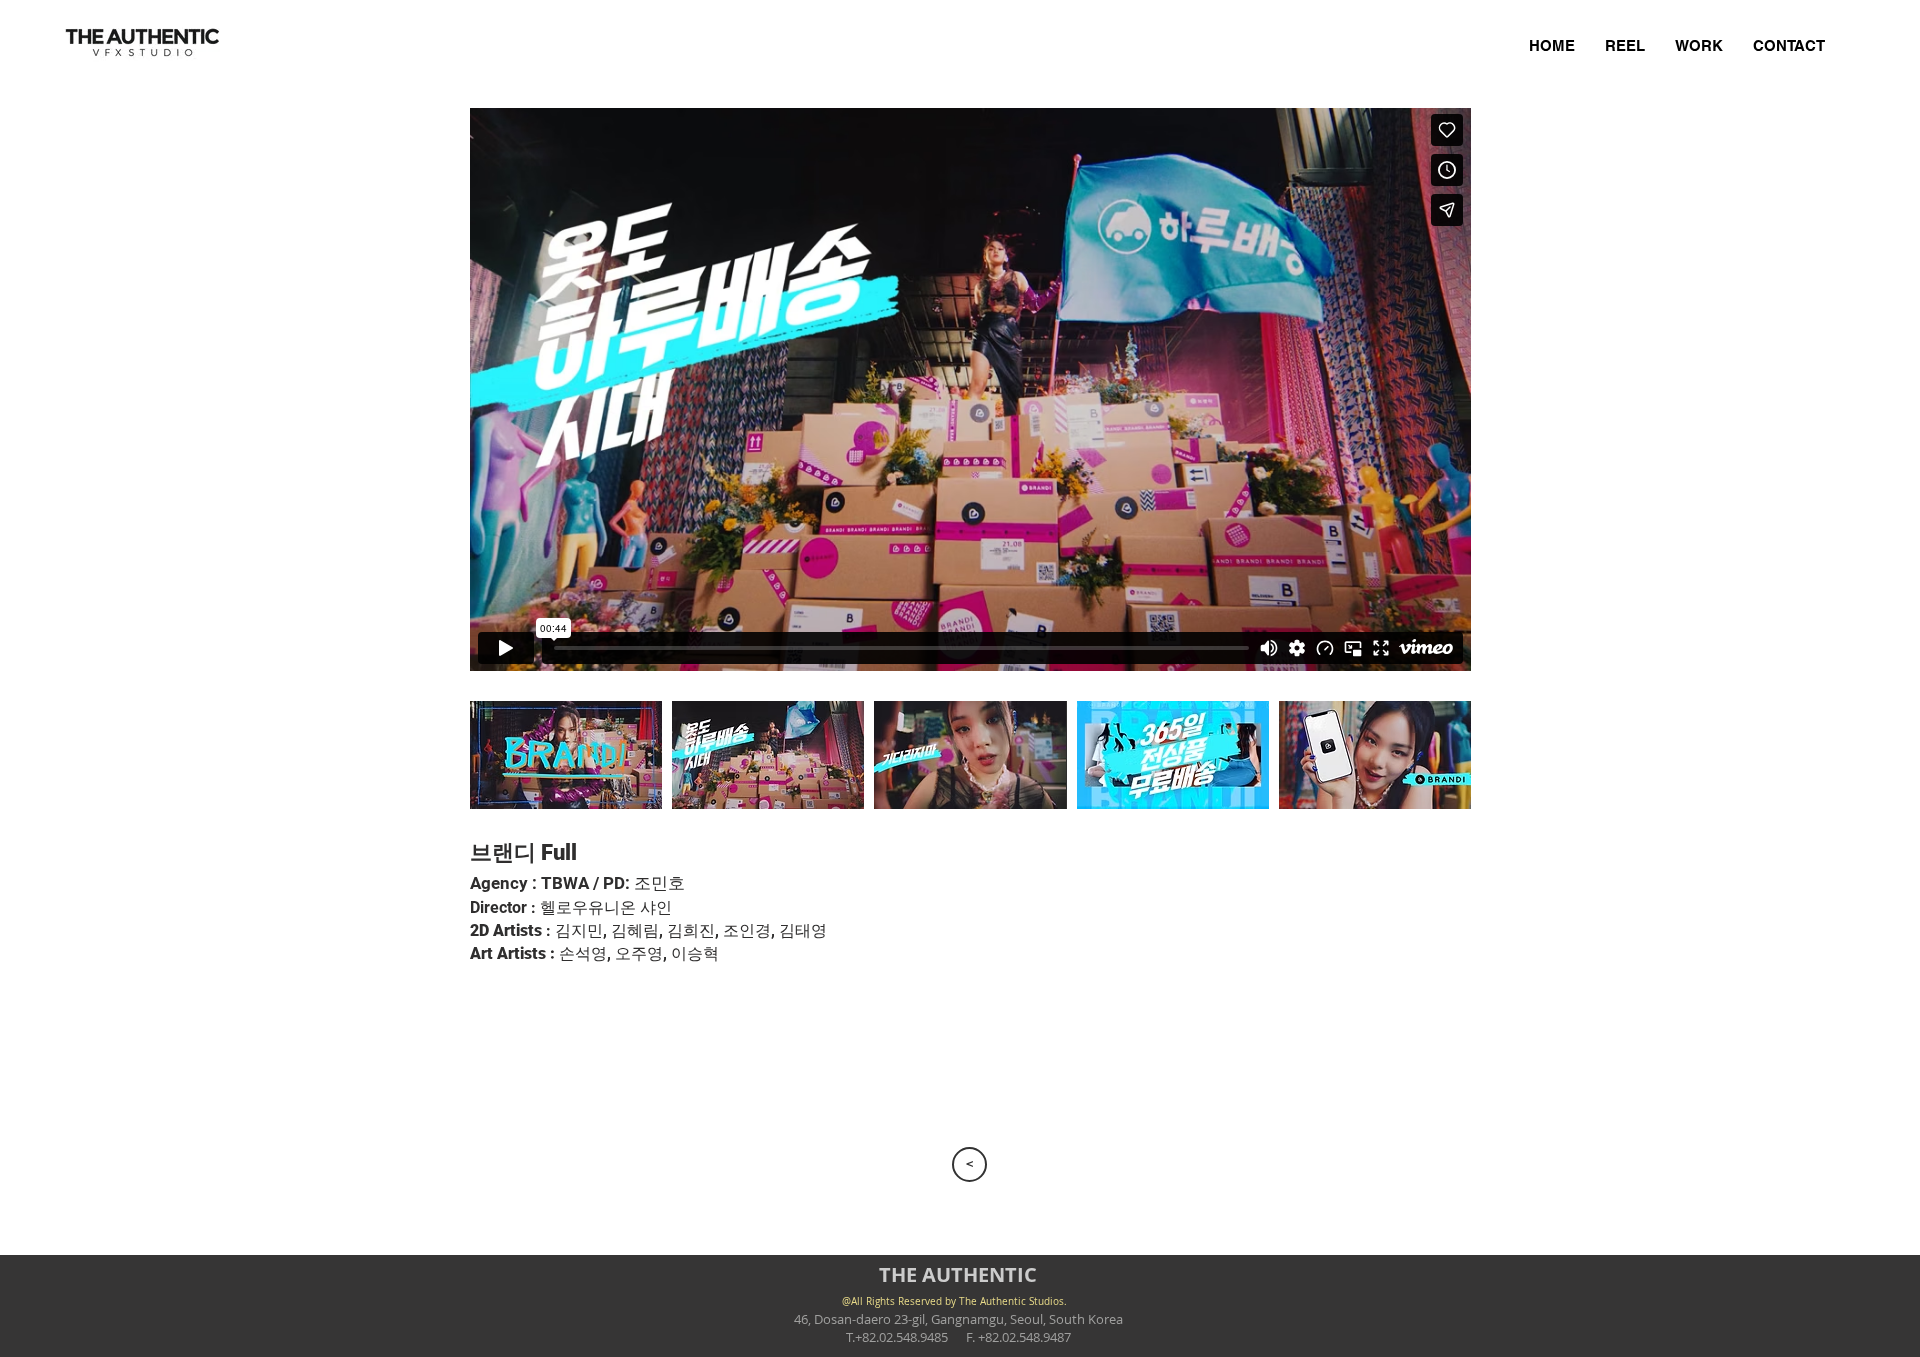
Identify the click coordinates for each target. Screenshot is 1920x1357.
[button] (566, 754)
